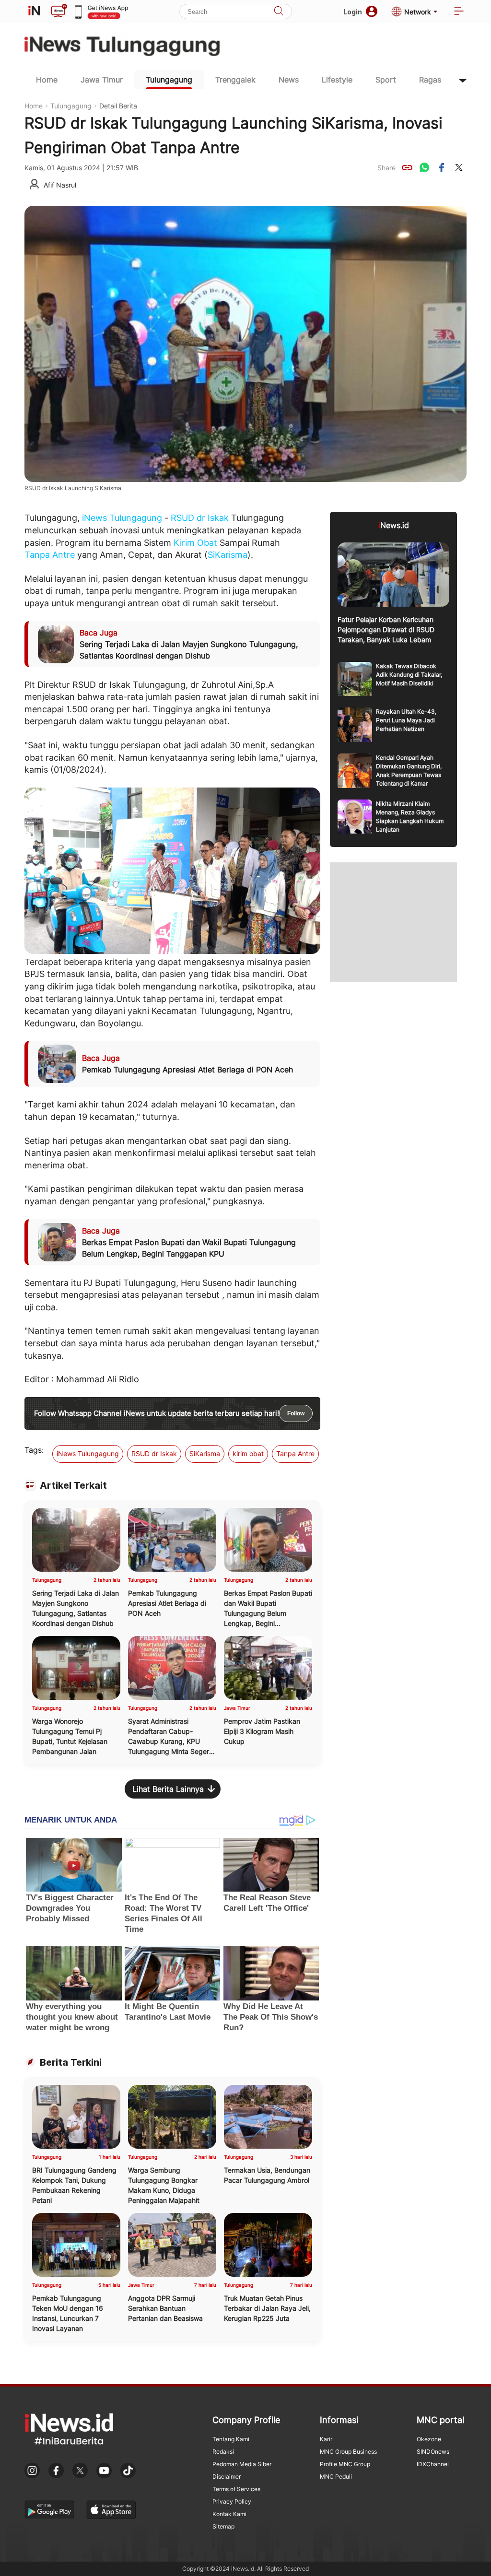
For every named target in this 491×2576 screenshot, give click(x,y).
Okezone (429, 2439)
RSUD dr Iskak (200, 518)
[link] (407, 167)
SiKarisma (228, 555)
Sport (386, 80)
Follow (296, 1413)
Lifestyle (337, 80)
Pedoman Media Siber (242, 2464)
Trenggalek (235, 80)
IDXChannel (433, 2464)
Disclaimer (227, 2476)
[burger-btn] (459, 12)
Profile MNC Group (345, 2464)
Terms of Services (236, 2489)
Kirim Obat (195, 543)
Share (386, 168)
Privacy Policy (232, 2501)
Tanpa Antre (50, 555)
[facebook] (442, 167)
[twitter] (459, 167)
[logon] (34, 12)
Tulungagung (169, 80)
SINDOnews (433, 2452)
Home (47, 80)
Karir (326, 2439)
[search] (279, 12)
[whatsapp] (424, 167)
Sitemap (223, 2526)
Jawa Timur (102, 80)
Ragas (430, 80)
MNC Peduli (336, 2476)
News (289, 80)
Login (353, 12)
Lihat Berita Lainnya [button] (168, 1789)
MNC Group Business (348, 2452)
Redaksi (223, 2452)
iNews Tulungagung (122, 518)
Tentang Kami (231, 2439)
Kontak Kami (229, 2514)
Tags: (34, 1450)
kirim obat (248, 1453)
